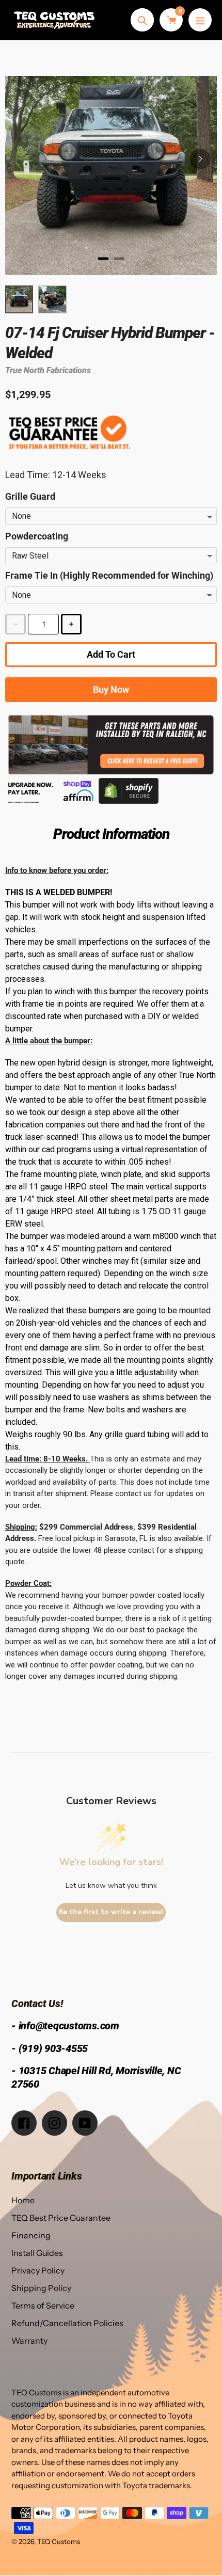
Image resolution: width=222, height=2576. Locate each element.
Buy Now (111, 689)
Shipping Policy (41, 2288)
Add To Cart (111, 654)
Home (23, 2200)
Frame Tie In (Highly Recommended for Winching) (109, 575)
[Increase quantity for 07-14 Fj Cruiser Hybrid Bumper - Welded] (71, 624)
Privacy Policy (38, 2270)
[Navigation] (200, 20)
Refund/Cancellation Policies (67, 2323)
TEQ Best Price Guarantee (61, 2218)
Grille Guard (30, 496)
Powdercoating (37, 536)
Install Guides (37, 2253)
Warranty (29, 2341)
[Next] (200, 159)
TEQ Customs (59, 2541)
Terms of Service (43, 2305)
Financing (31, 2235)
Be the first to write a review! (111, 1912)
